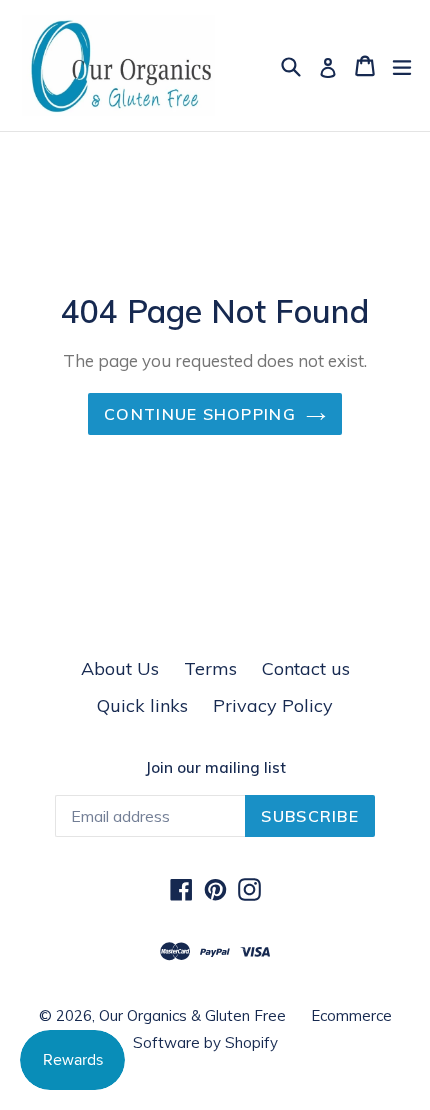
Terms (210, 668)
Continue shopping (200, 414)
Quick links (142, 705)
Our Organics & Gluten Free (192, 1015)
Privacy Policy (273, 705)
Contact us (306, 668)
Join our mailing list (215, 768)
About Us (120, 668)
